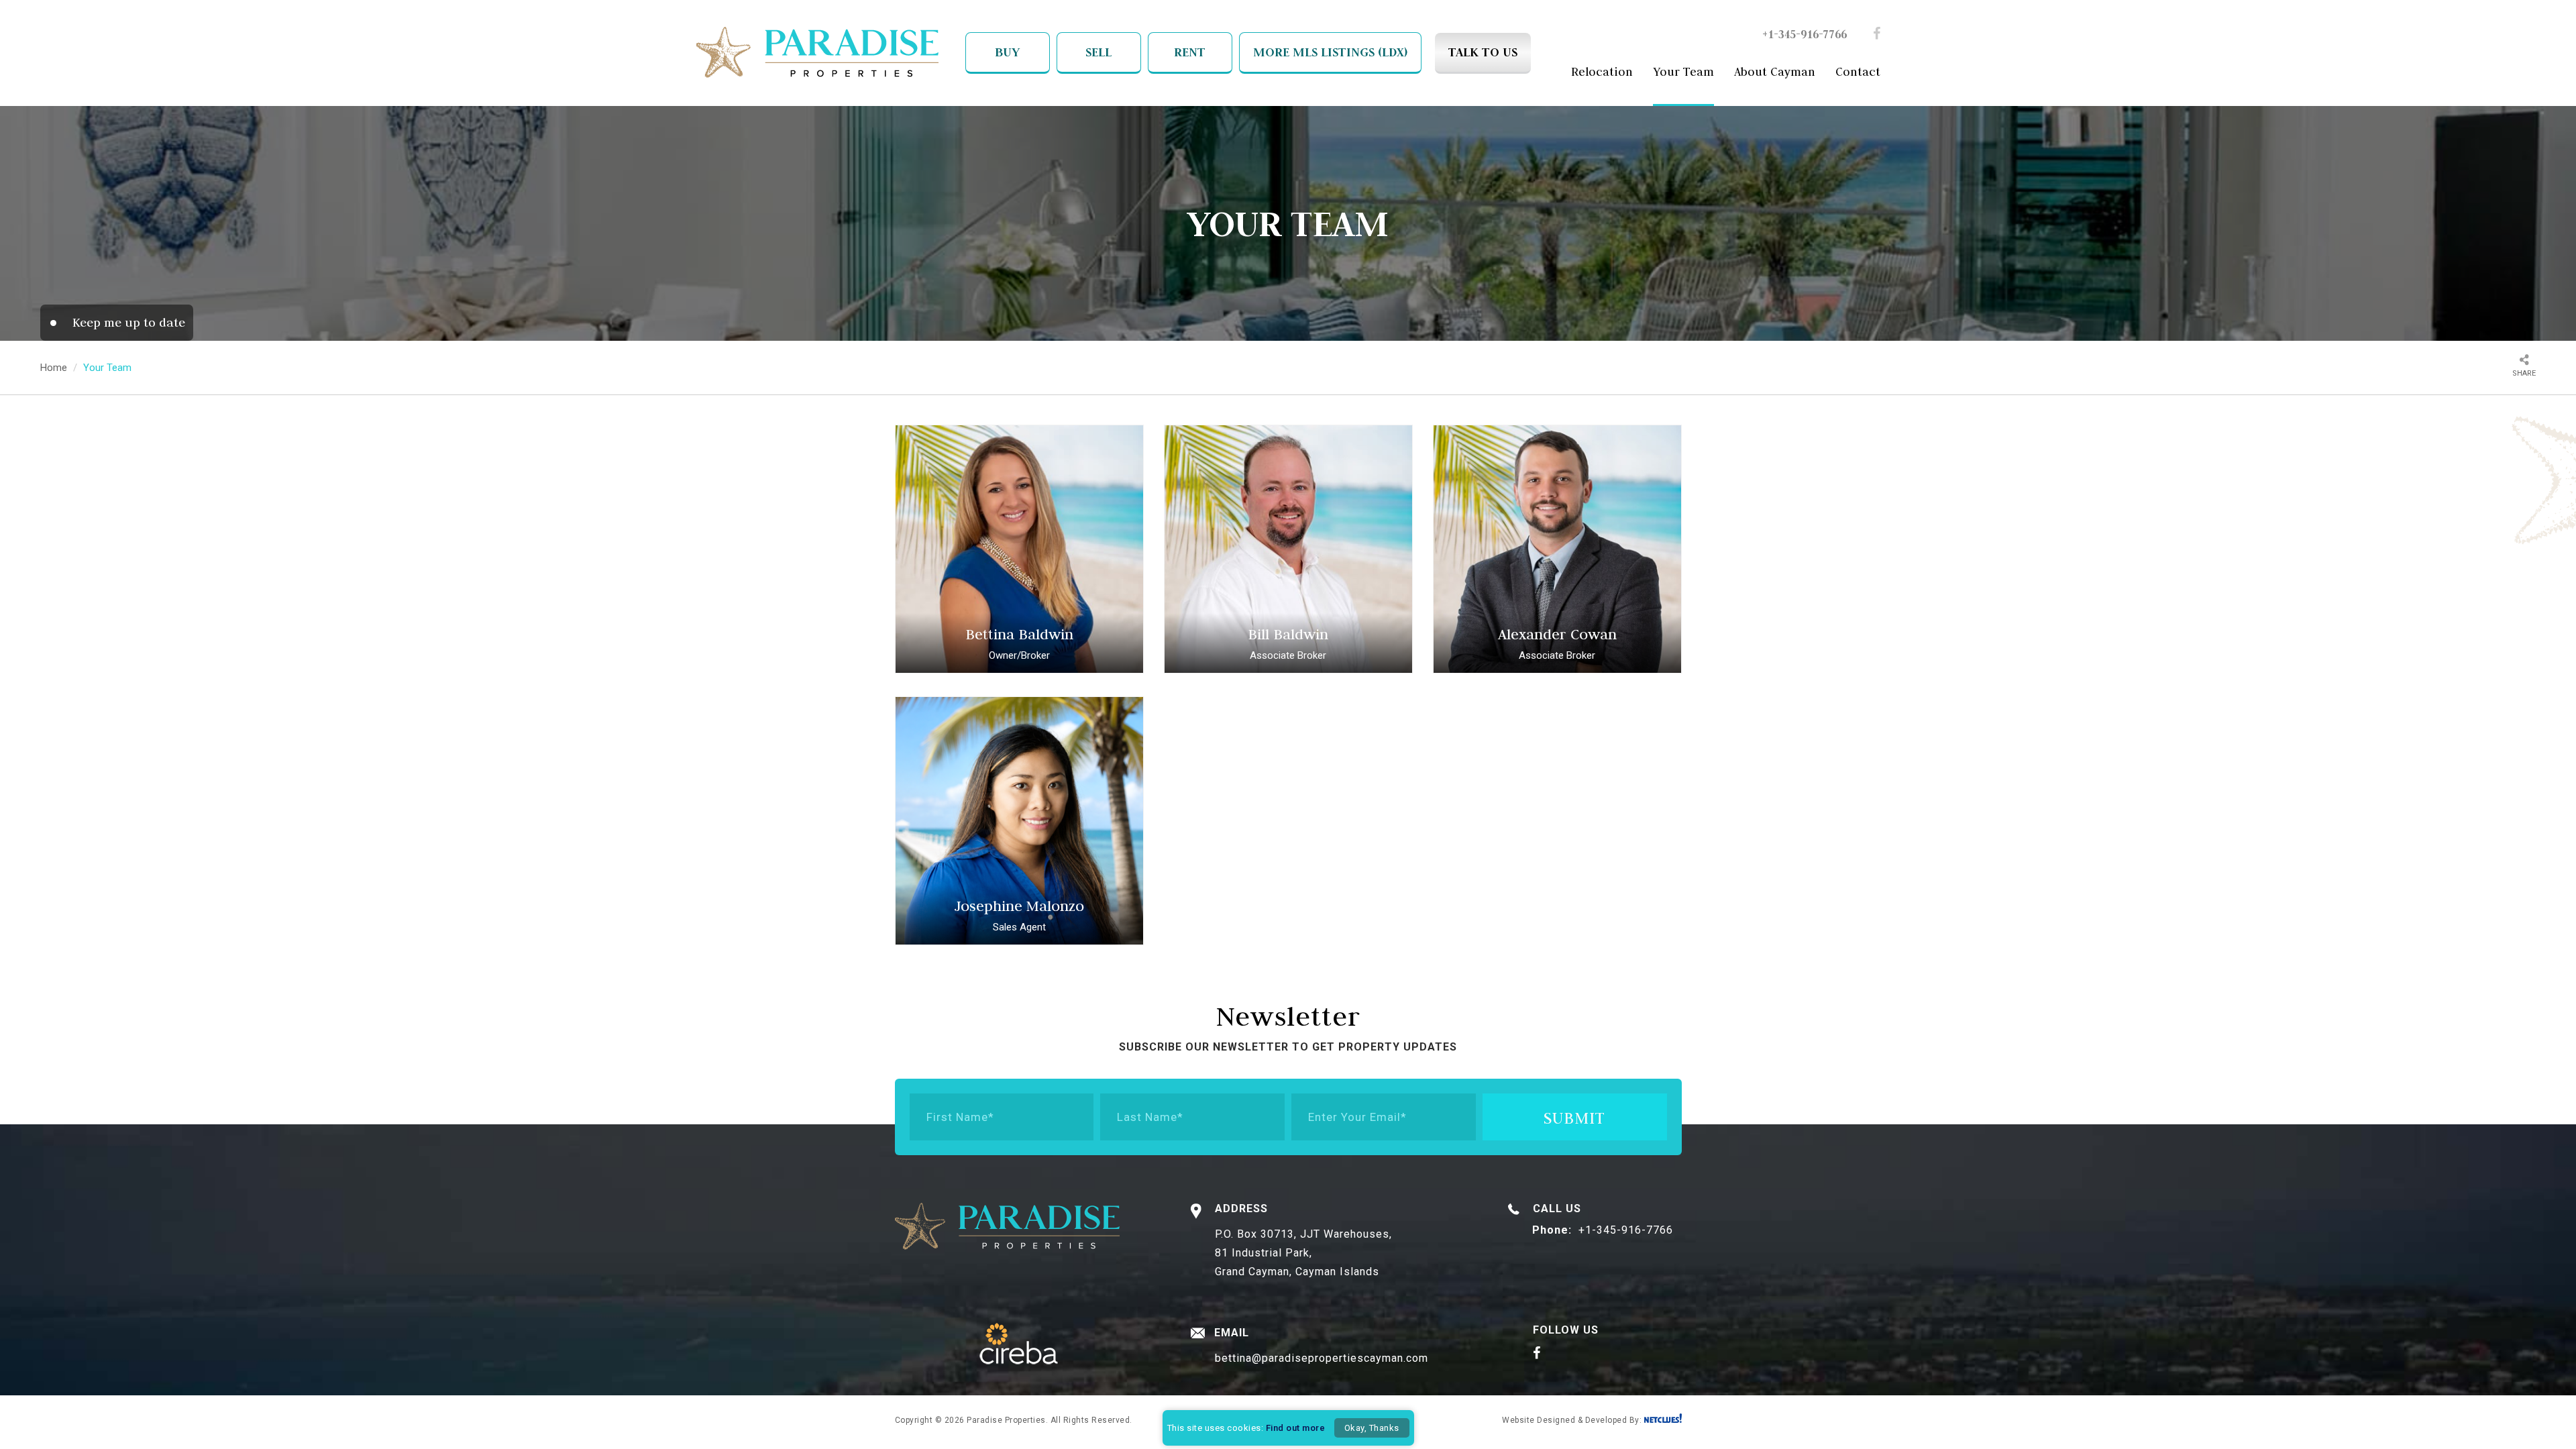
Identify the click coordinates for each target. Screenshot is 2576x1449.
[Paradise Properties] (817, 54)
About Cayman (1775, 72)
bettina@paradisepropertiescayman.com (1322, 1358)
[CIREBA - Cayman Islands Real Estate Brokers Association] (1019, 1345)
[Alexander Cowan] (1557, 549)
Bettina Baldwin (1019, 634)
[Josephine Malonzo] (1019, 821)
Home (54, 368)
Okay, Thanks (1372, 1428)
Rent (1190, 52)
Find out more (1296, 1428)
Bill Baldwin (1288, 634)
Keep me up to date (129, 322)
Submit (1574, 1118)
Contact (1858, 72)
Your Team (1683, 72)
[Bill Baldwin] (1288, 549)
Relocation (1602, 72)
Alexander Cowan (1557, 634)
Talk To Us (1483, 52)
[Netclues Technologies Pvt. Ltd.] (1663, 1419)
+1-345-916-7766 (1805, 34)
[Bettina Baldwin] (1019, 549)
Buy (1007, 52)
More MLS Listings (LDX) (1330, 52)
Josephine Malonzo (1019, 906)
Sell (1098, 52)
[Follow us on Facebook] (1877, 35)
